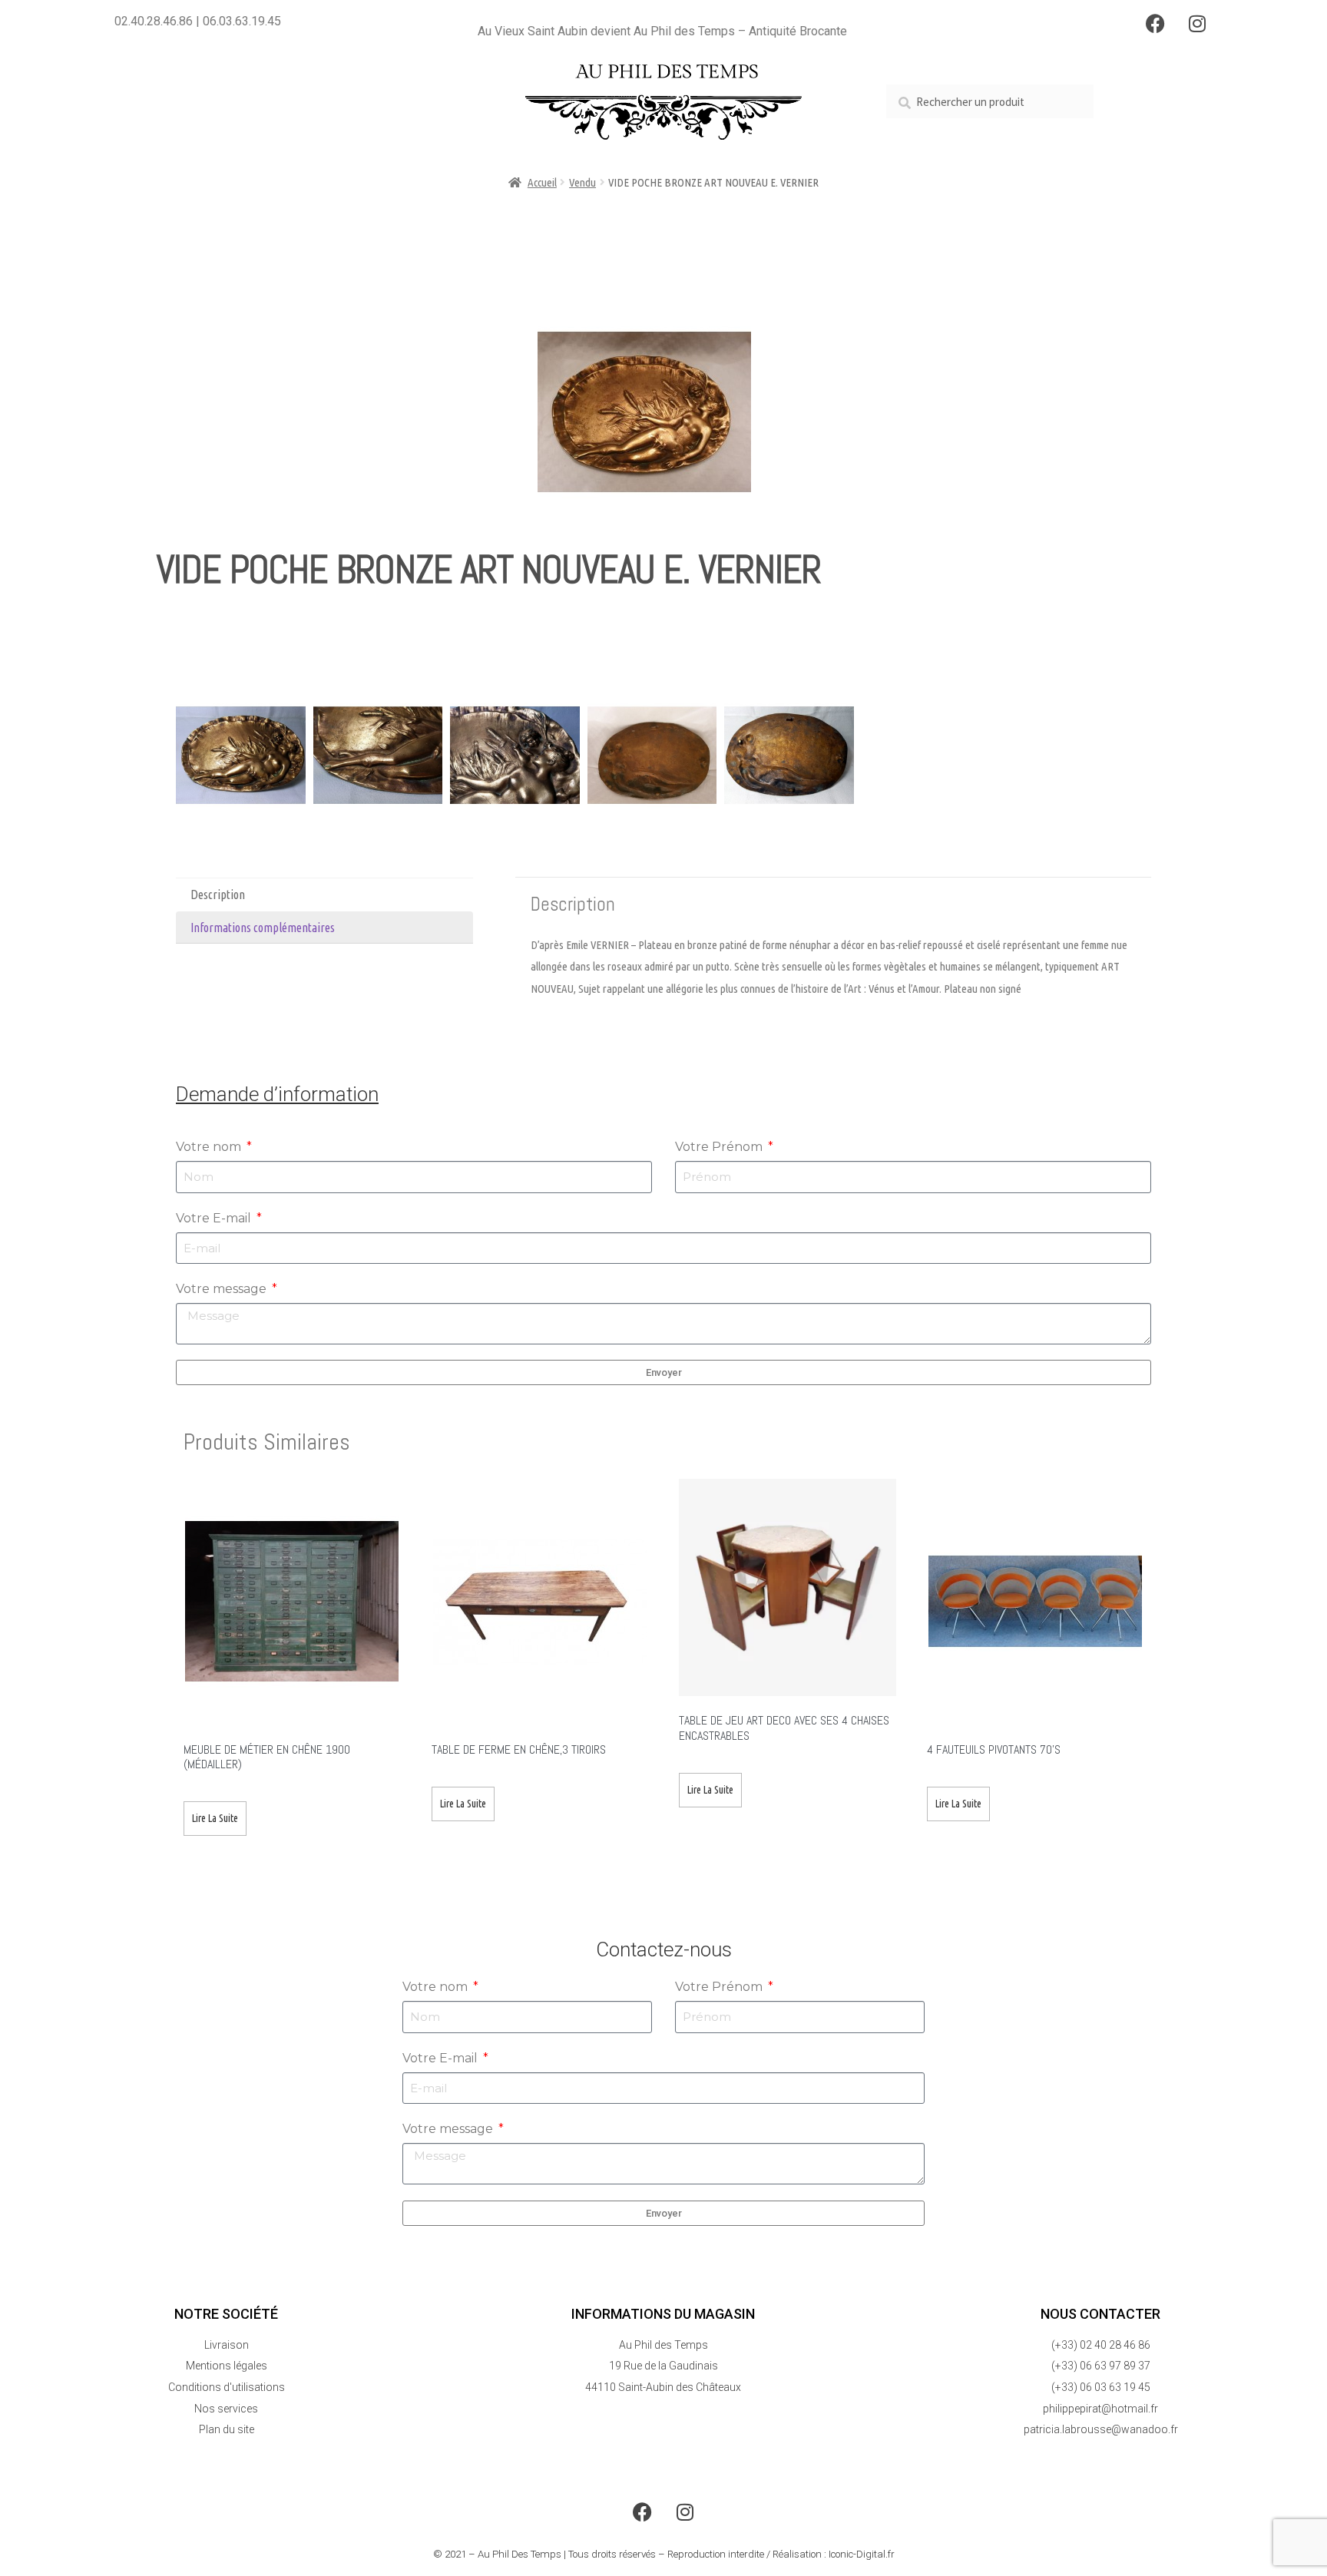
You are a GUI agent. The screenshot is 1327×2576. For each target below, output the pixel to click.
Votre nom (210, 1147)
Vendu (582, 182)
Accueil (542, 182)
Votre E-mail (215, 1218)
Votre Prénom (720, 1147)
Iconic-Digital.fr (862, 2554)
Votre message (223, 1289)
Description (218, 894)
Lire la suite (215, 1818)
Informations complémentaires (263, 928)
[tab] (324, 895)
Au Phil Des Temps (520, 2554)
